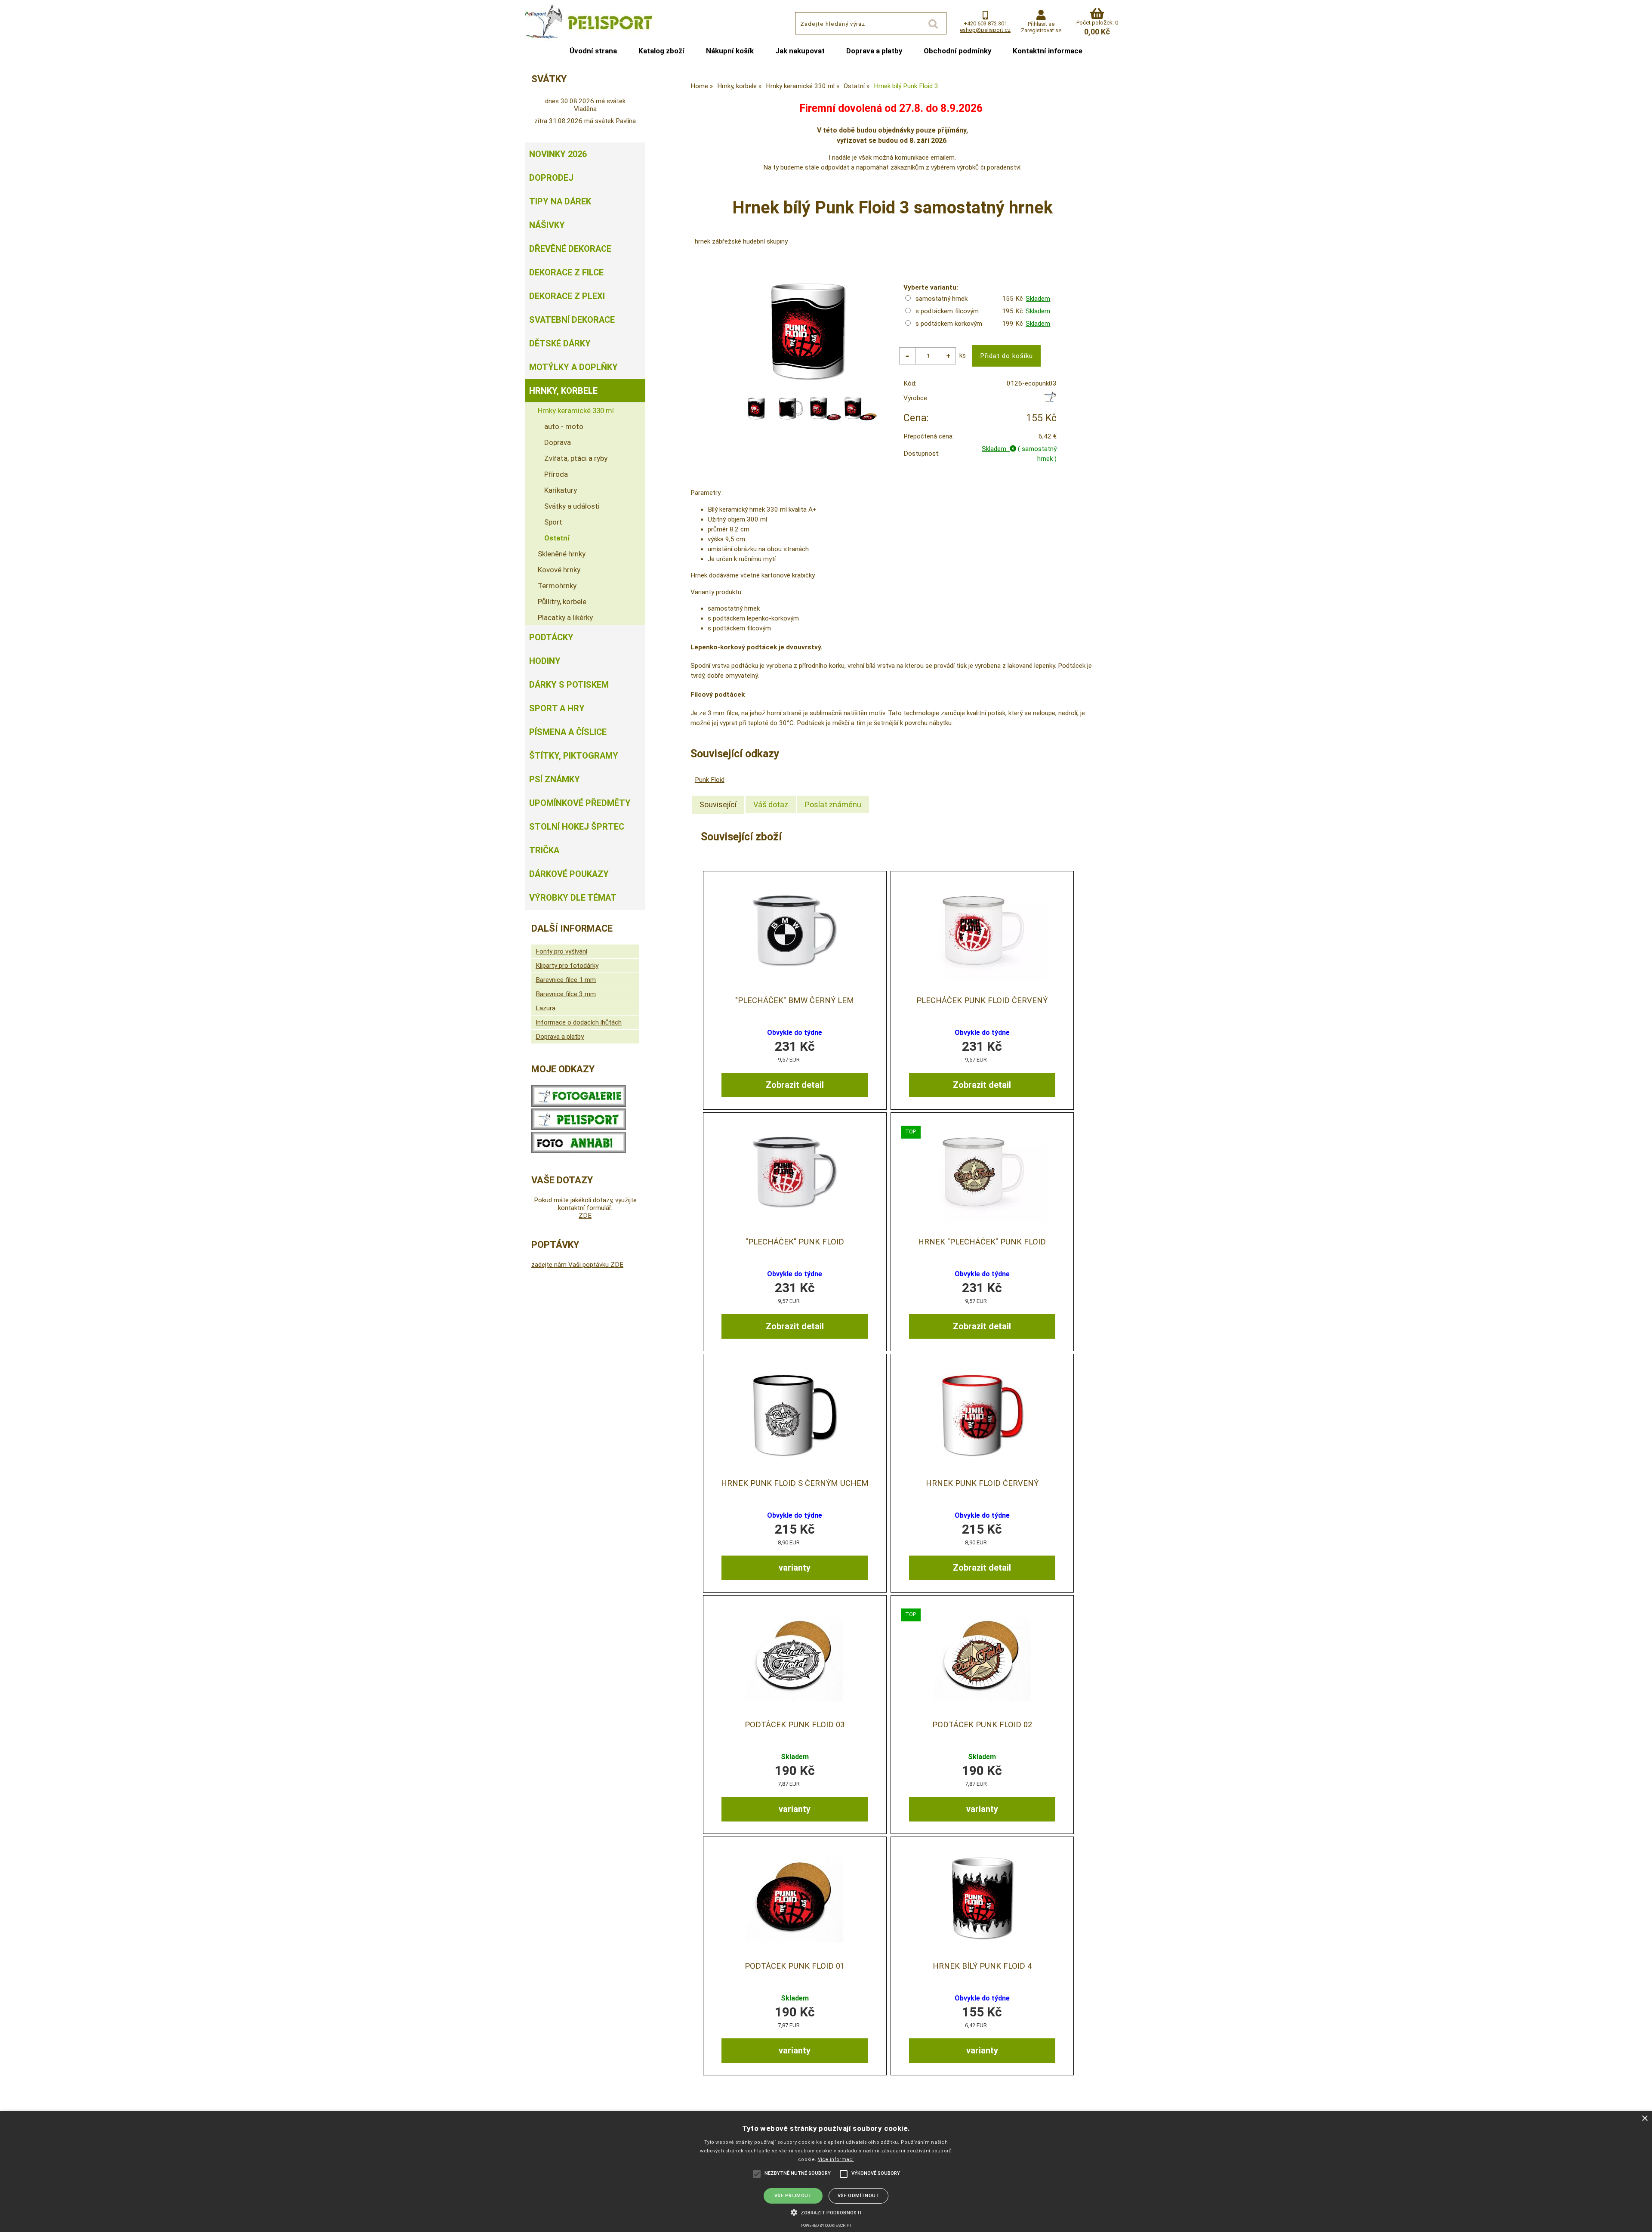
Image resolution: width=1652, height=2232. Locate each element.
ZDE (585, 1216)
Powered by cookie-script (826, 2226)
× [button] (1644, 2119)
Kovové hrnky (559, 570)
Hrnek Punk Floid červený (982, 1483)
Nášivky (547, 225)
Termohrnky (557, 586)
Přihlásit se (1041, 24)
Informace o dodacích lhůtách (579, 1022)
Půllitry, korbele (562, 602)
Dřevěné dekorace (570, 249)
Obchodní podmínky (957, 51)
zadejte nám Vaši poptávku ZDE (577, 1265)
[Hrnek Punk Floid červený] (982, 1415)
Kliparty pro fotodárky (567, 966)
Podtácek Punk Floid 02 (982, 1725)
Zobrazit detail (795, 1085)
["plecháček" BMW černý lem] (795, 932)
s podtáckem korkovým (949, 324)
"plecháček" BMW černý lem (795, 1000)
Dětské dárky (560, 343)
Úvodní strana (593, 51)
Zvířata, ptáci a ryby (576, 458)
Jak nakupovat (800, 51)
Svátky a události (572, 506)
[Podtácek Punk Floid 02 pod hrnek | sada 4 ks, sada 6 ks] (982, 1656)
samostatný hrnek (942, 299)
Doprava (558, 442)
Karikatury (561, 490)
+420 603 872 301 (985, 23)
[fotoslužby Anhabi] (579, 1151)
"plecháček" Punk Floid (795, 1242)
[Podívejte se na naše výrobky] (579, 1105)
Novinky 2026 (558, 154)
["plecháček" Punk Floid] (795, 1174)
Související (718, 804)
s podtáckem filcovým (947, 311)
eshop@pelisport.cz (985, 30)
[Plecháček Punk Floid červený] (982, 932)
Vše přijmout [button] (793, 2196)
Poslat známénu (833, 804)
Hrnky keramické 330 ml (576, 411)
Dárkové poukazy (569, 874)
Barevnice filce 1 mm (566, 980)
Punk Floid (710, 780)
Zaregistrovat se (1041, 30)
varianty (795, 1568)
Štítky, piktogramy (574, 756)
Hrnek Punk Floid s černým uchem (795, 1483)
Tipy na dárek (560, 201)
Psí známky (555, 779)
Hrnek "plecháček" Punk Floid (982, 1242)
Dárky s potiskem (569, 685)
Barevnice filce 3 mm (566, 994)
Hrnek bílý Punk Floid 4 (982, 1966)
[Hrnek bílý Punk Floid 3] (808, 331)
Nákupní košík (730, 51)
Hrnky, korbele (563, 391)
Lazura (546, 1008)
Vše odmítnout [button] (858, 2196)
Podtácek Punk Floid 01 (795, 1966)
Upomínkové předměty (580, 803)
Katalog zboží (661, 51)
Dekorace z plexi (567, 296)
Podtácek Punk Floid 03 (795, 1725)
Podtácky (551, 637)
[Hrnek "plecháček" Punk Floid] (982, 1174)
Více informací (836, 2159)
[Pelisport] (1050, 400)
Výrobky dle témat (573, 898)
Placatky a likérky (565, 617)
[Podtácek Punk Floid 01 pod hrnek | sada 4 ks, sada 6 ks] (795, 1898)
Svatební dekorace (572, 320)
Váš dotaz (771, 804)
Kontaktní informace (1048, 51)
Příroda (556, 474)
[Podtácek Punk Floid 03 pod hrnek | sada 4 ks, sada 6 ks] (795, 1656)
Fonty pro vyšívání (561, 951)
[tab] (718, 805)
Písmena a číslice (568, 732)
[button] (826, 2212)
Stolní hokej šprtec (577, 827)
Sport (553, 522)
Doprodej (551, 178)
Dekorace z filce (566, 272)
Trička (544, 850)
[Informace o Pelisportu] (579, 1128)
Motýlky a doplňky (573, 367)
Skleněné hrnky (562, 554)
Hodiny (545, 661)
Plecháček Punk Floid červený (982, 1000)
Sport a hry (557, 708)
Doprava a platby (874, 51)
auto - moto (564, 426)
